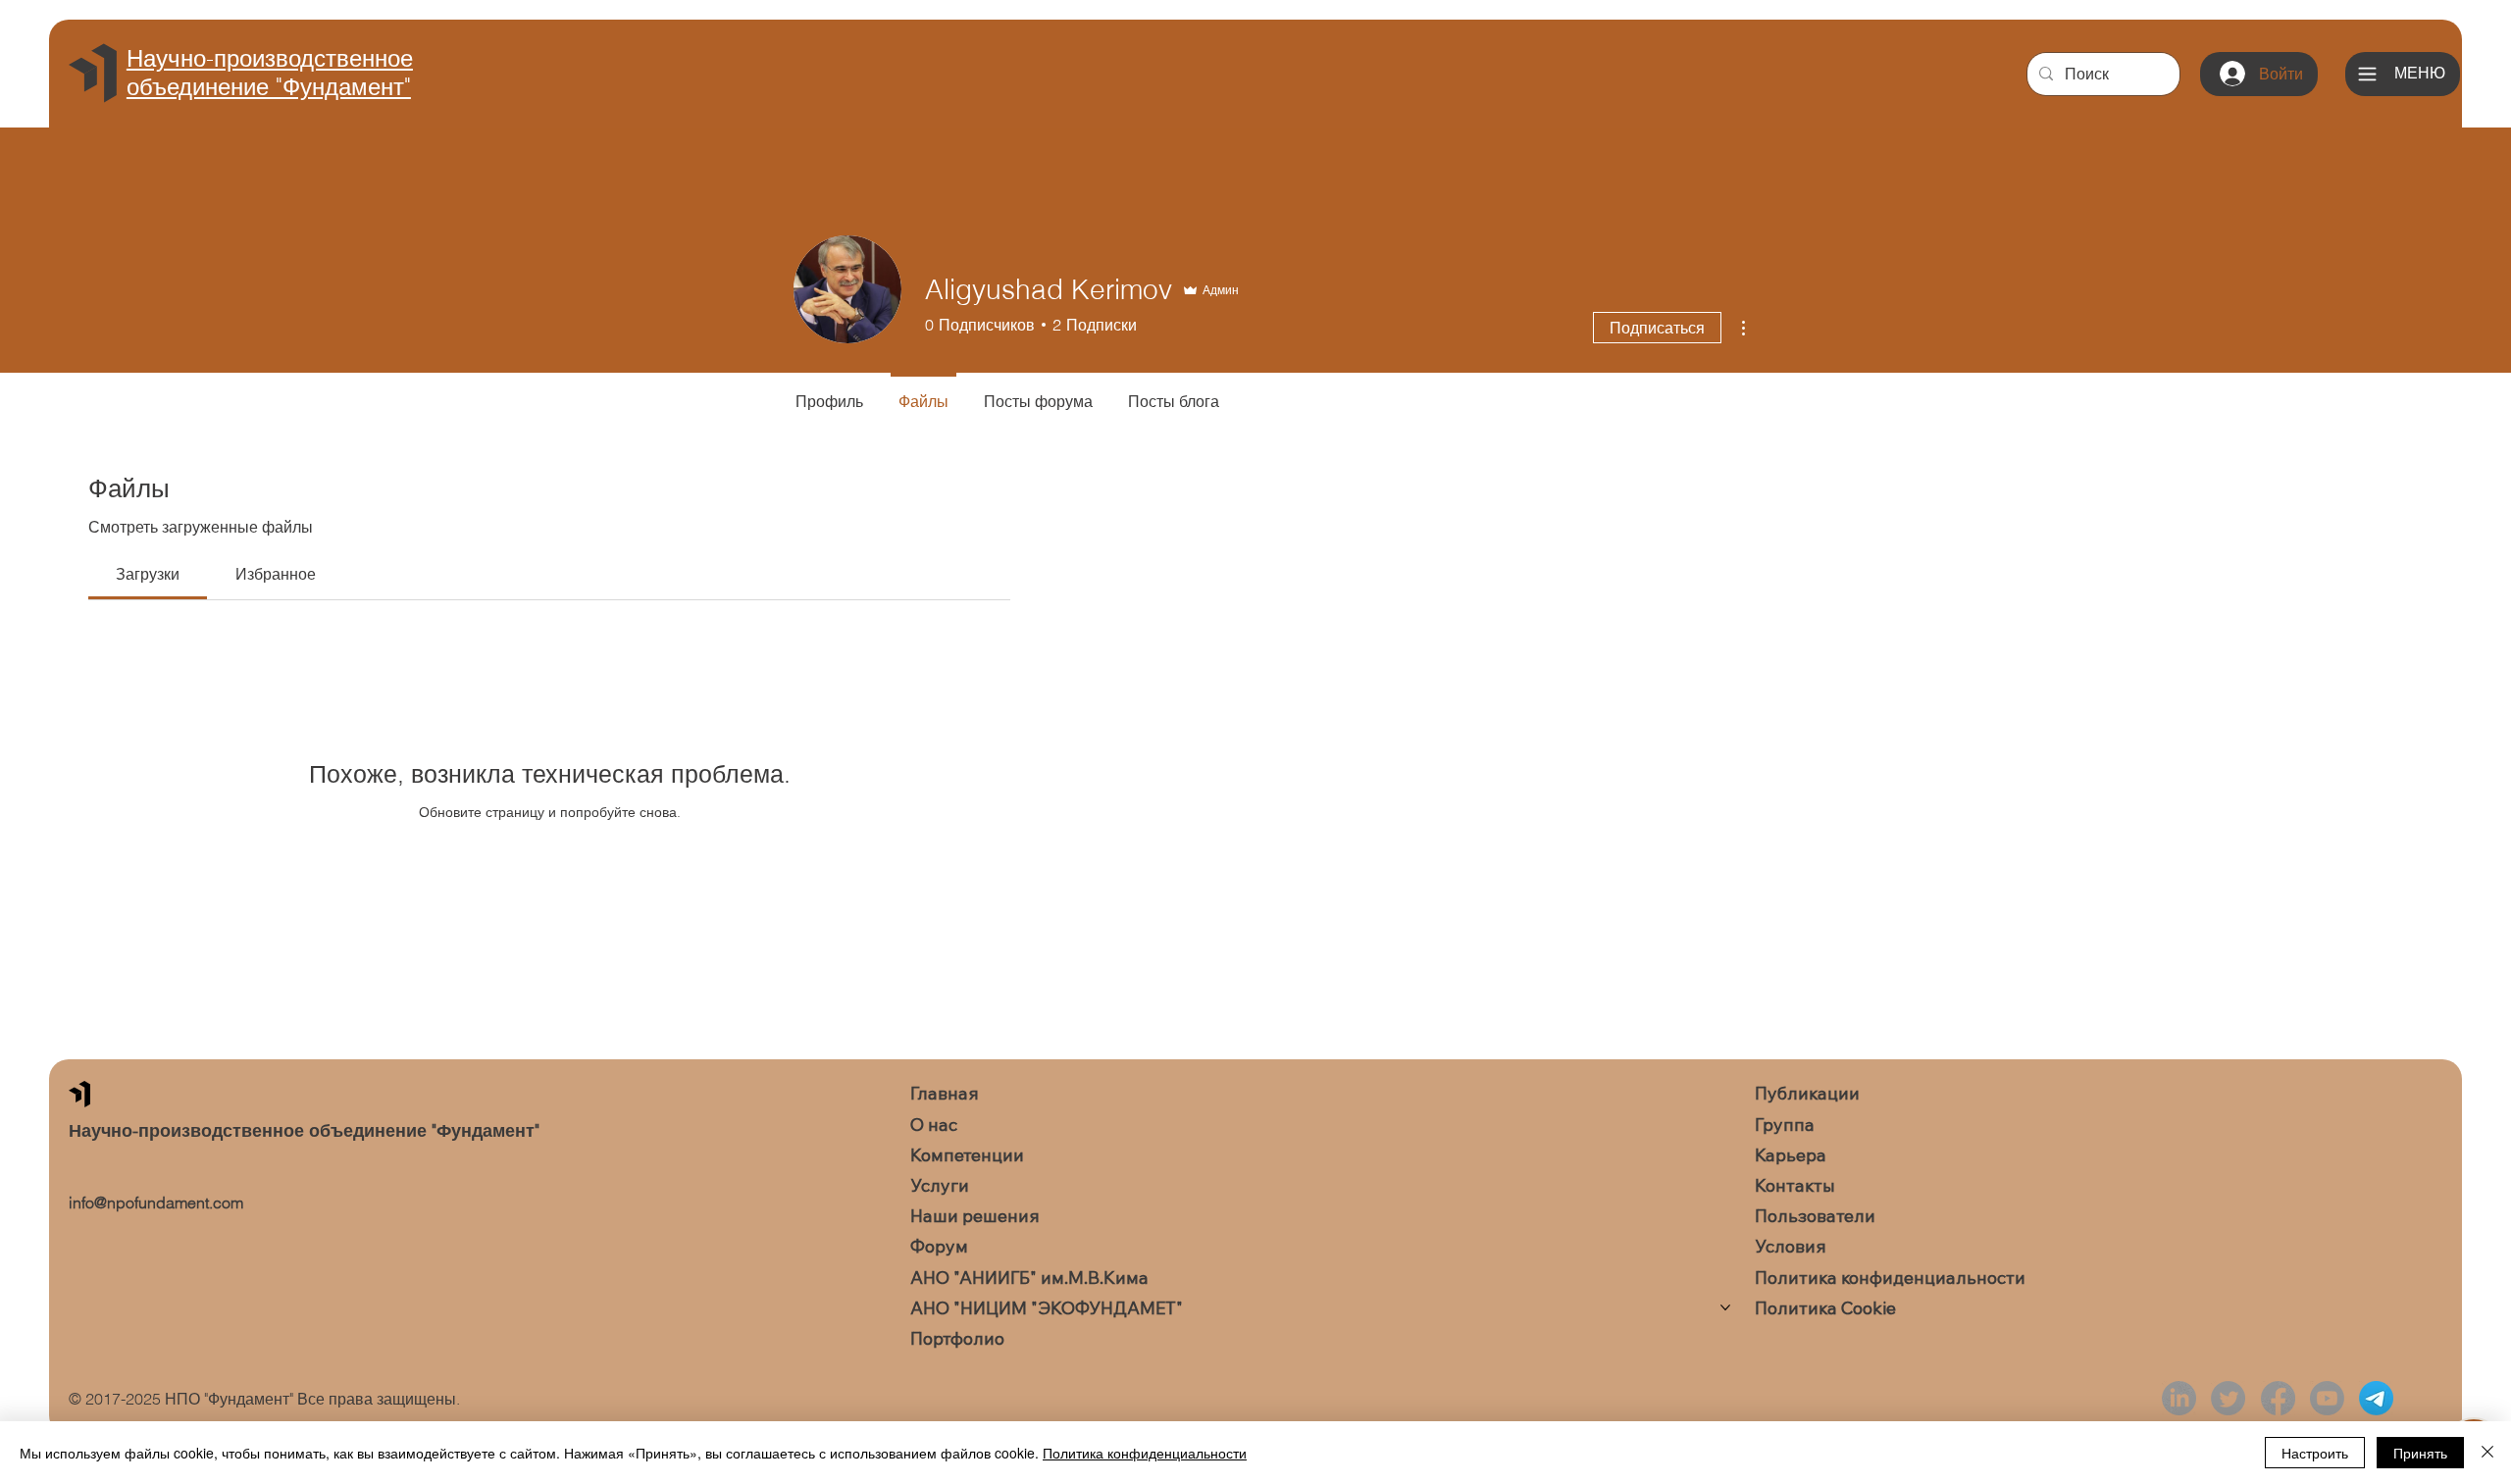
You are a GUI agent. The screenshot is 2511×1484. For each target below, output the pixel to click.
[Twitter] (2228, 1398)
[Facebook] (2278, 1398)
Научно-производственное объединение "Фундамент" (270, 73)
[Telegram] (2376, 1398)
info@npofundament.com (156, 1203)
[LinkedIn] (2179, 1398)
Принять (2420, 1453)
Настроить (2315, 1453)
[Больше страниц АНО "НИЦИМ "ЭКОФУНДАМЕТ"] (1725, 1307)
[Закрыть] (2487, 1453)
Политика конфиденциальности (1145, 1453)
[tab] (148, 574)
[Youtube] (2327, 1398)
